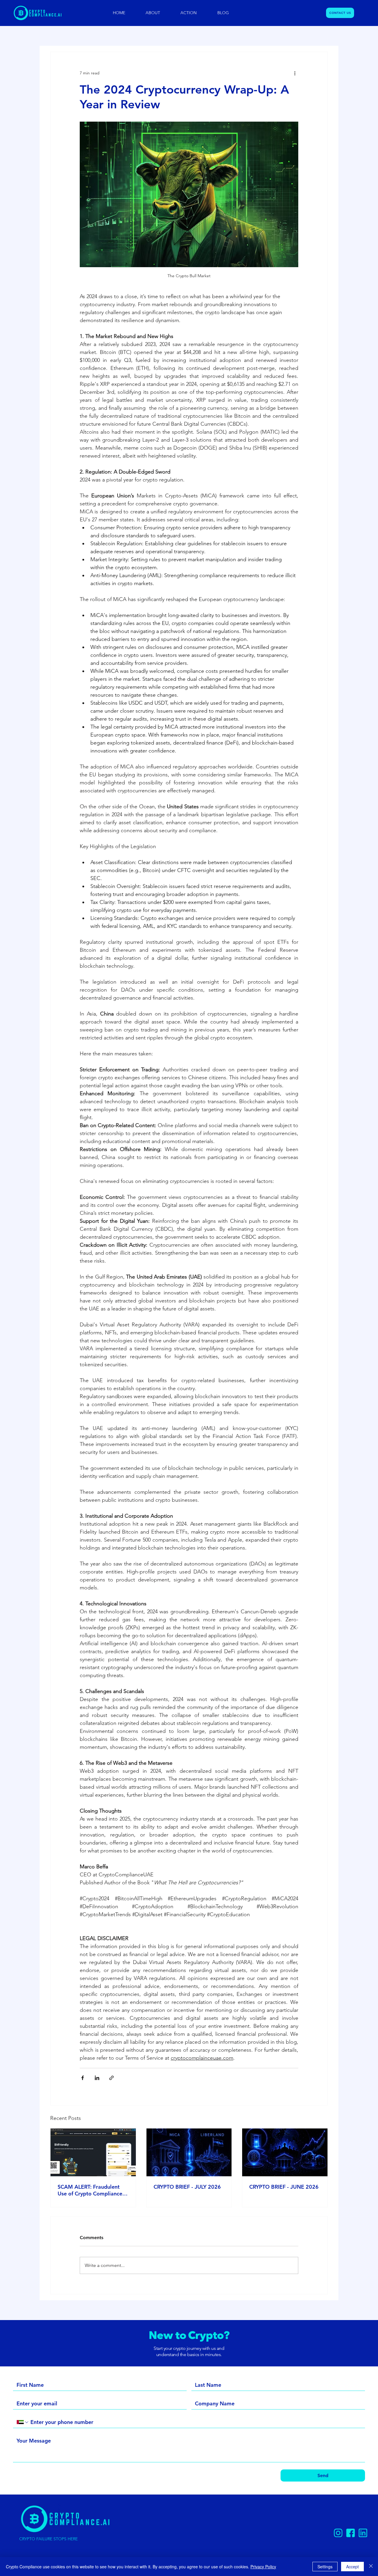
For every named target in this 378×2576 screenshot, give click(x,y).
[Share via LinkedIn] (97, 2078)
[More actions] (295, 73)
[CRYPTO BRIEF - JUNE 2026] (285, 2152)
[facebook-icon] (351, 2533)
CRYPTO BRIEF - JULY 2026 (187, 2187)
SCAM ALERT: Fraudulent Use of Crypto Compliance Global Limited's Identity (90, 2190)
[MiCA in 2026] (189, 2152)
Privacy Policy (263, 2567)
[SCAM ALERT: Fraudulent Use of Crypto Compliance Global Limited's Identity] (93, 2152)
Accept (352, 2567)
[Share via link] (111, 2078)
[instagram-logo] (338, 2533)
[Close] (371, 2567)
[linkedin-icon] (363, 2533)
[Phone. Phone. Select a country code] (23, 2422)
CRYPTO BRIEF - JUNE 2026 (284, 2187)
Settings (325, 2567)
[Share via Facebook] (83, 2078)
